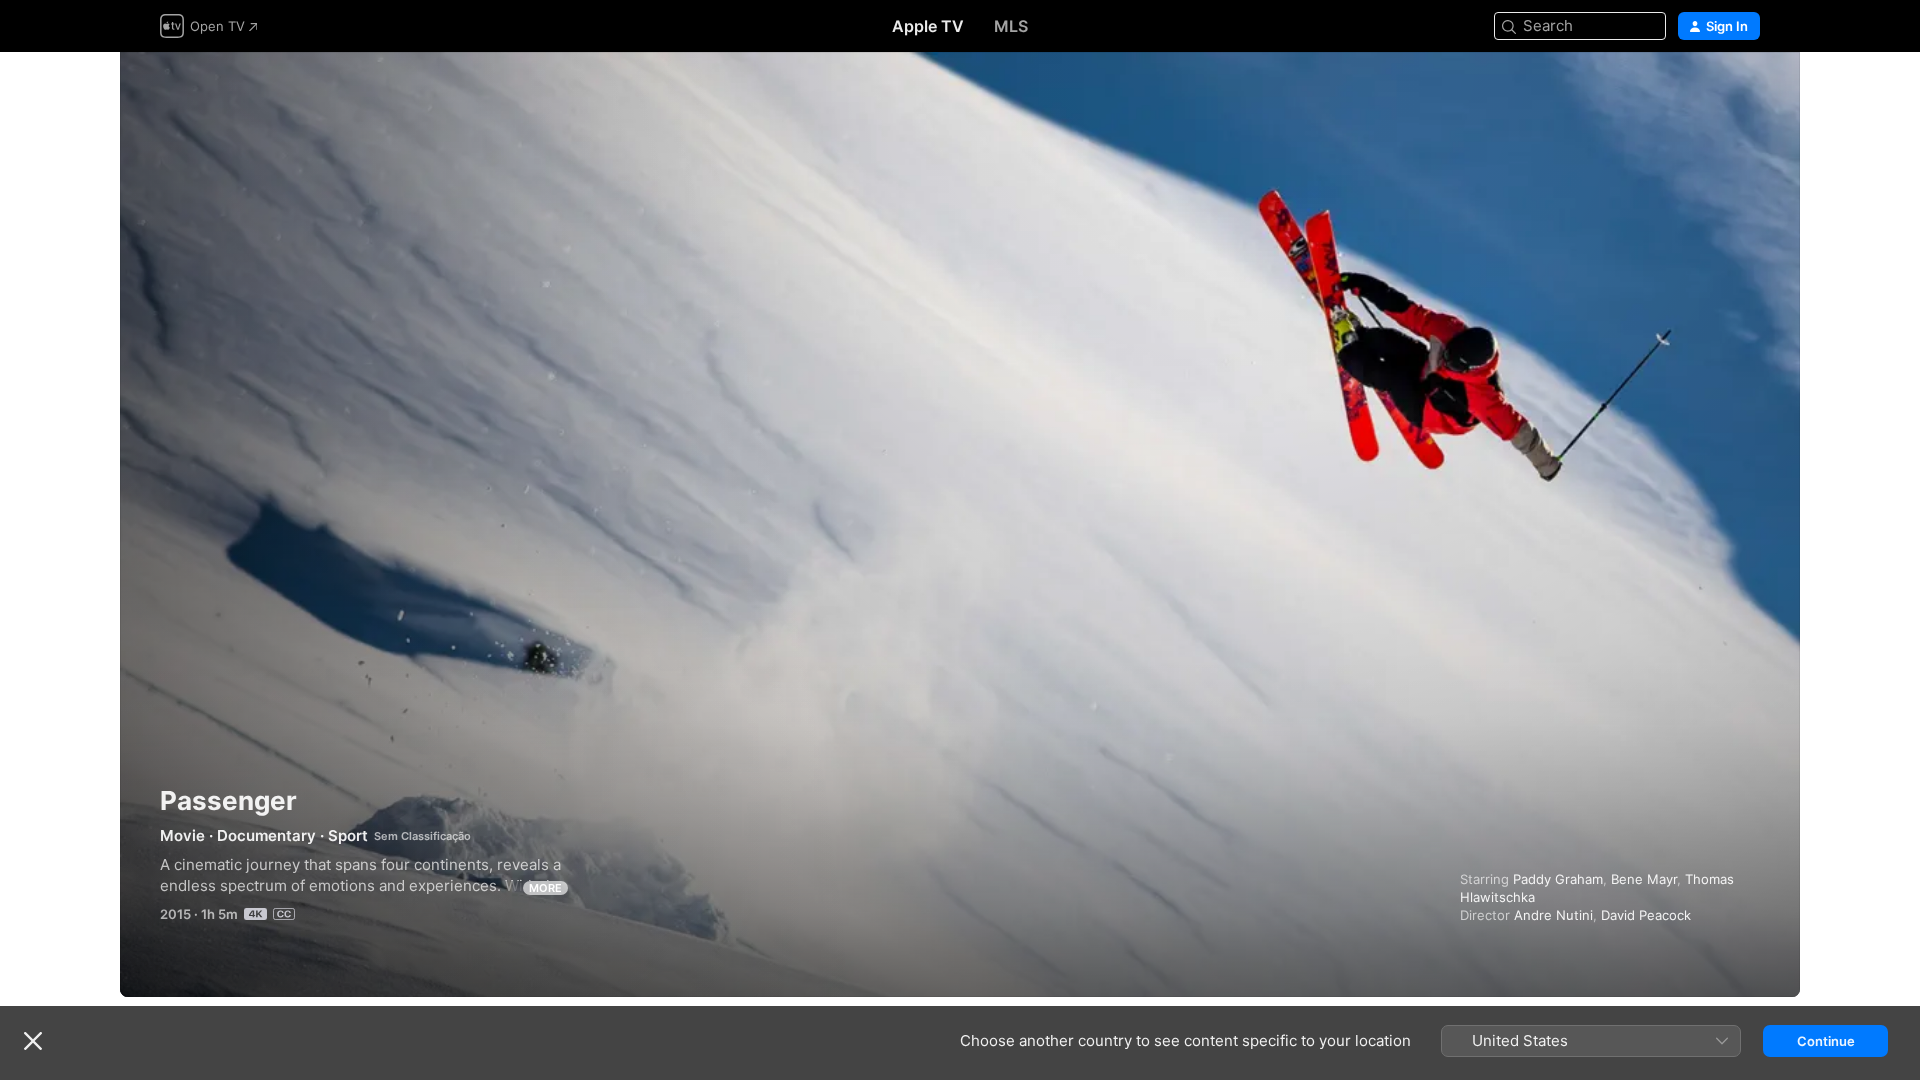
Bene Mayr (1644, 879)
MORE (545, 888)
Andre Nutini (1553, 915)
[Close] (33, 1041)
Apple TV (928, 26)
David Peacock (1646, 915)
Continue (1826, 1041)
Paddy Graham (1558, 879)
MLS (1011, 26)
